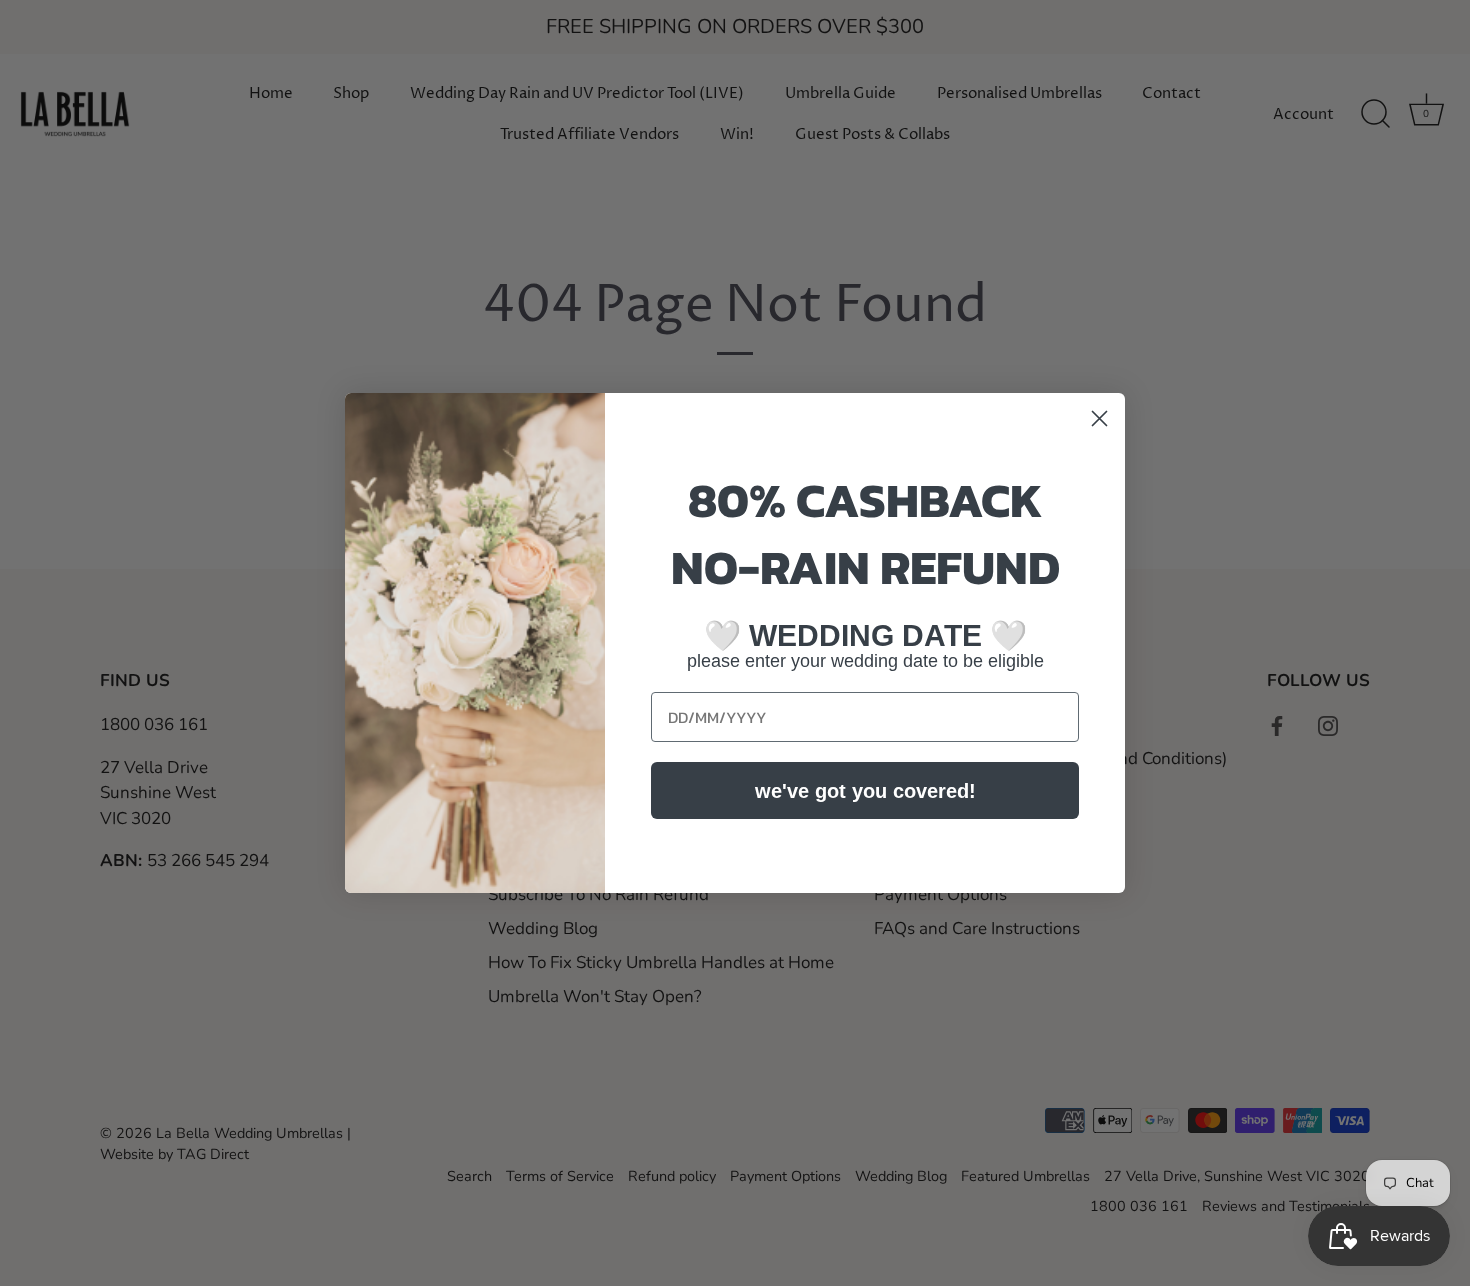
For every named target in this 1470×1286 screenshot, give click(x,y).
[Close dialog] (1099, 418)
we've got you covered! (865, 791)
